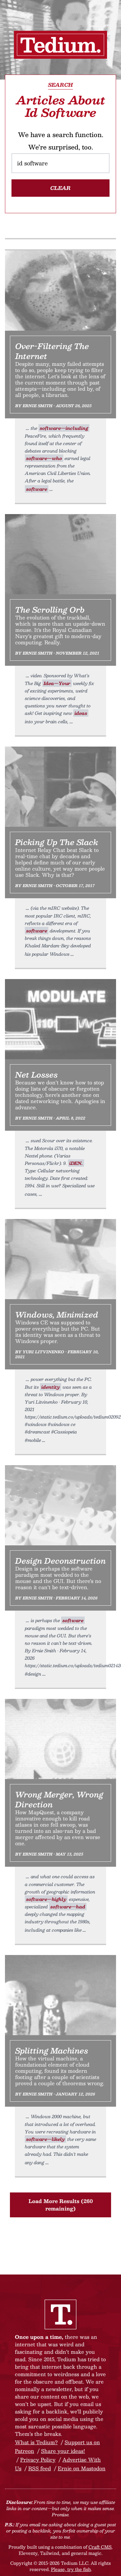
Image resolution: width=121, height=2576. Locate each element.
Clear (60, 188)
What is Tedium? (36, 2442)
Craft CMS (100, 2547)
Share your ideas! (63, 2451)
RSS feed (40, 2468)
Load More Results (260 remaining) (61, 2205)
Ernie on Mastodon (82, 2468)
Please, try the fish (71, 2569)
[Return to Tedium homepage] (60, 45)
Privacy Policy (38, 2460)
